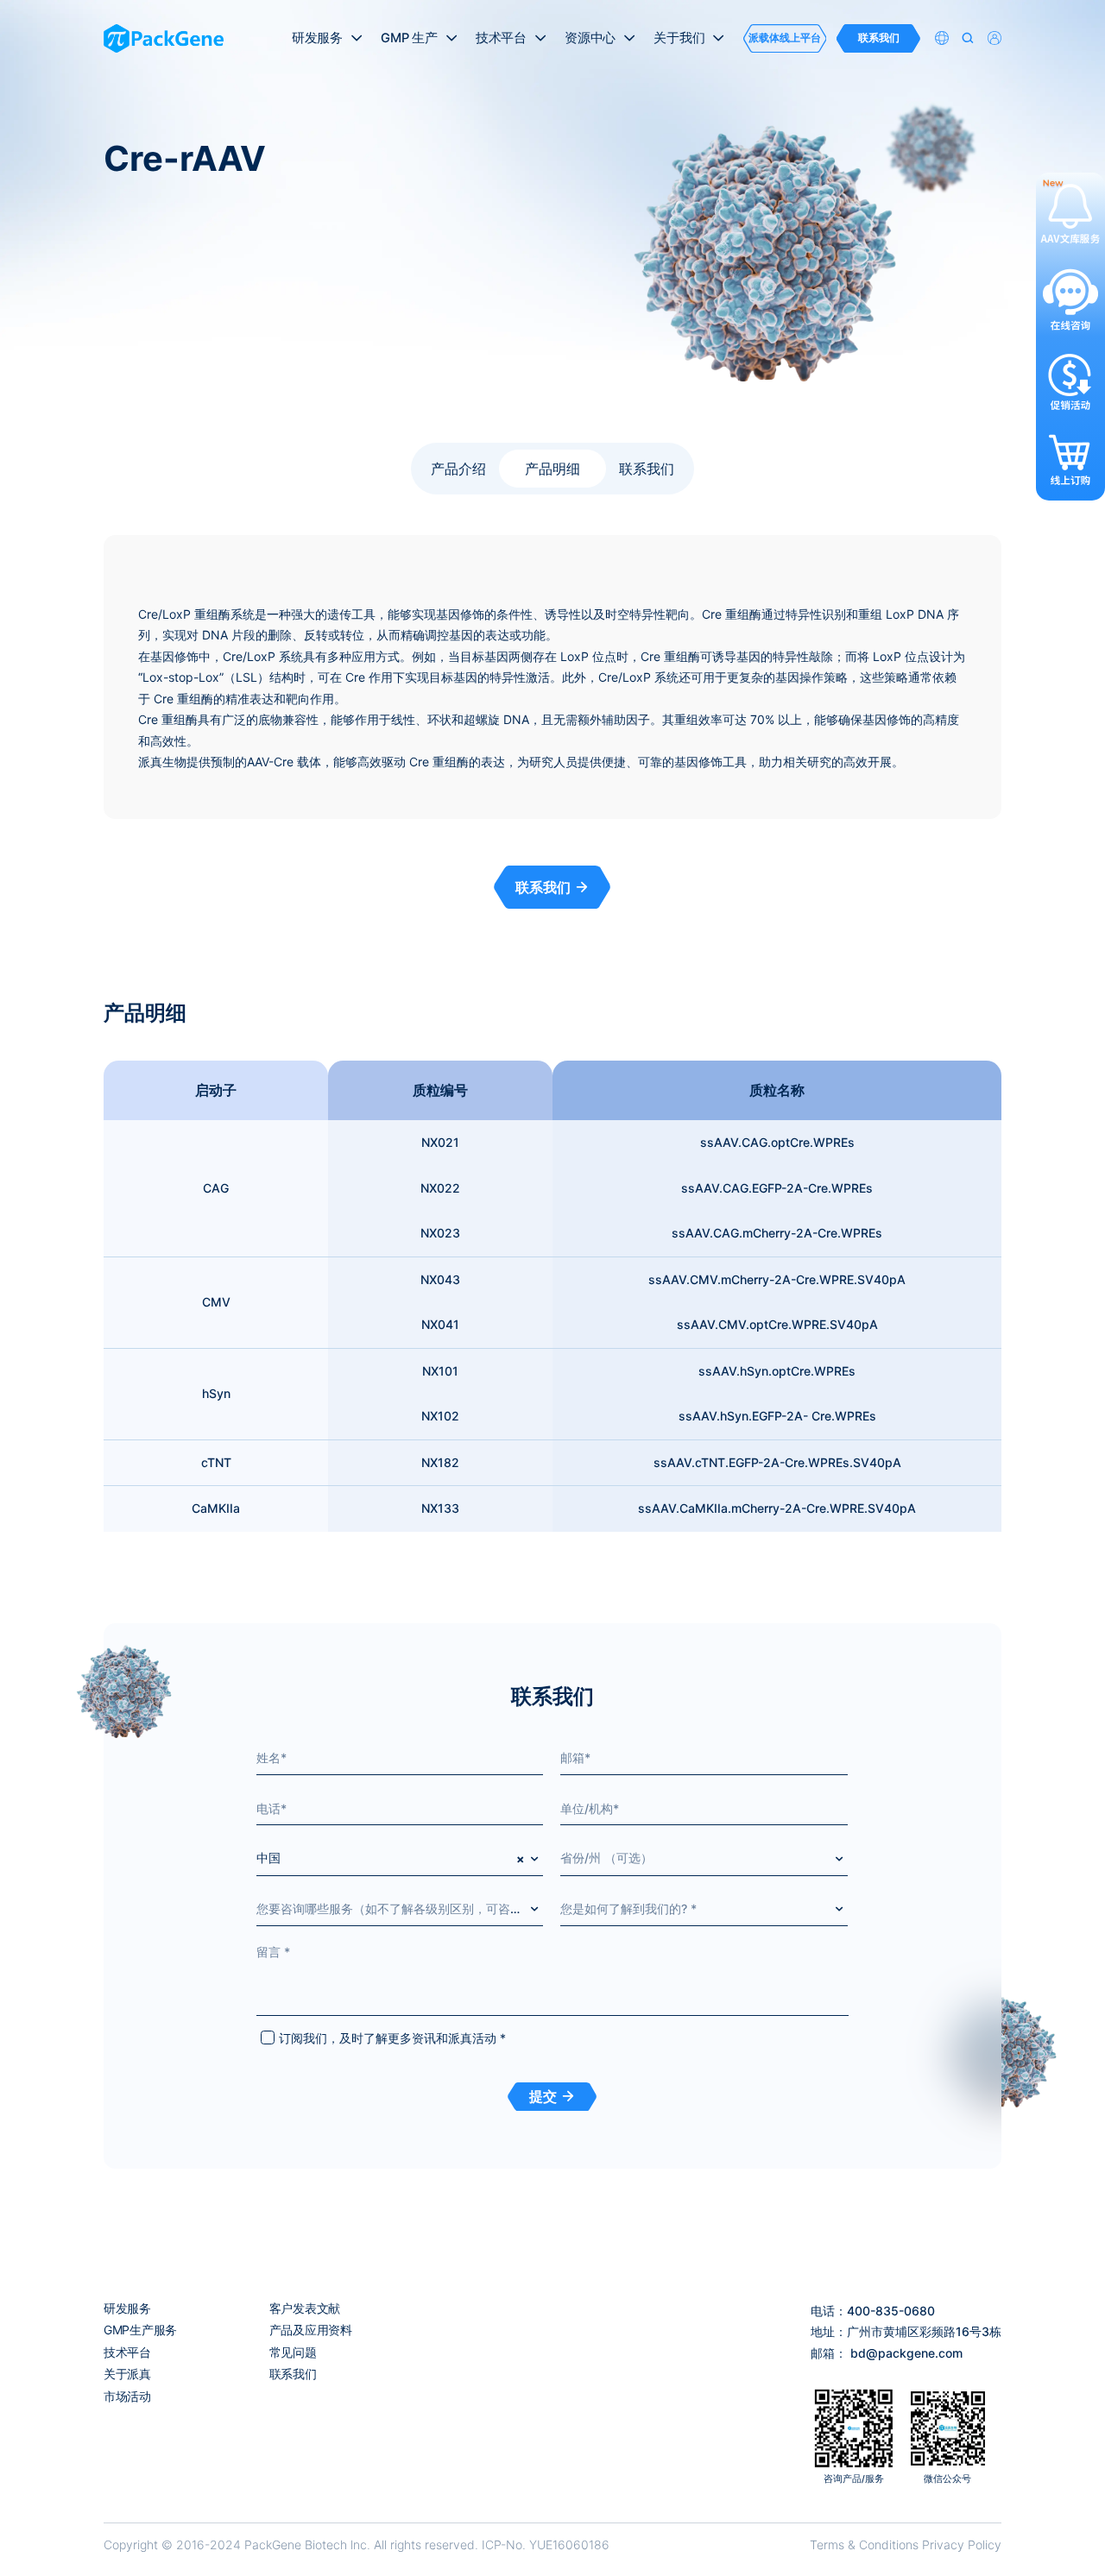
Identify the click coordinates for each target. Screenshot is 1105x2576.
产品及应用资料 (311, 2330)
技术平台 (127, 2352)
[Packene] (164, 38)
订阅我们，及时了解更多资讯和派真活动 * (392, 2038)
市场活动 (127, 2396)
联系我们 (647, 469)
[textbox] (704, 1858)
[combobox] (400, 1858)
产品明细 (552, 469)
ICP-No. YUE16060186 (546, 2545)
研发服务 (127, 2308)
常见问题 (293, 2352)
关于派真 (127, 2374)
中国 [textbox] (268, 1858)
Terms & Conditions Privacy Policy (906, 2545)
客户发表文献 (305, 2308)
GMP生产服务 (140, 2330)
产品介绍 (458, 469)
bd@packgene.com (906, 2353)
